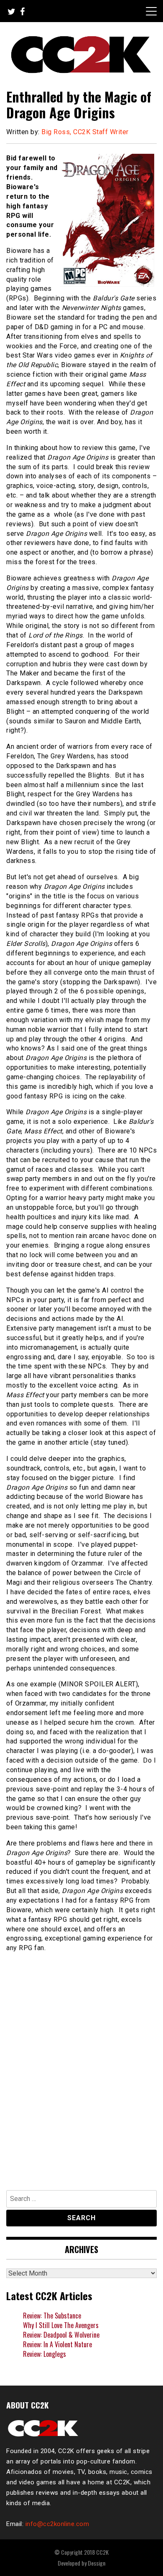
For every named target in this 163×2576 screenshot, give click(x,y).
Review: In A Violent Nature (57, 2344)
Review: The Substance (52, 2316)
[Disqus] (81, 2067)
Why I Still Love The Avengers (61, 2325)
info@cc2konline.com (57, 2524)
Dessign (97, 2563)
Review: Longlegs (45, 2354)
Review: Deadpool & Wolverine (61, 2335)
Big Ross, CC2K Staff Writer (85, 132)
